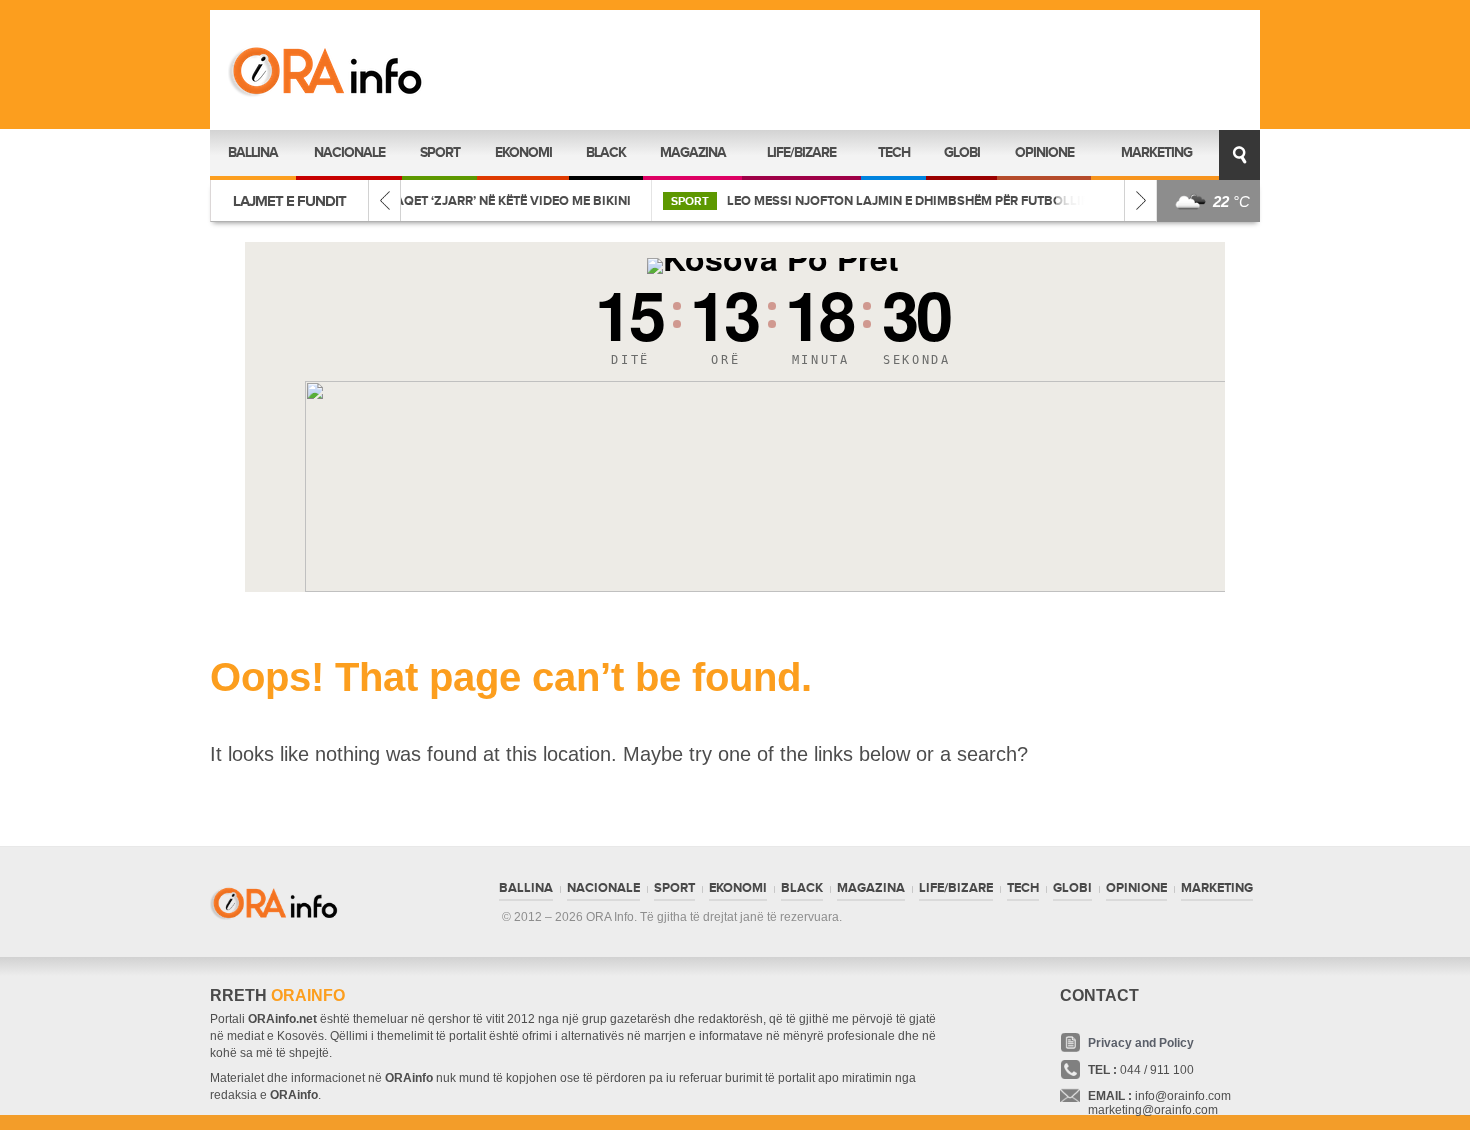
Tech (894, 152)
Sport (440, 152)
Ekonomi (523, 152)
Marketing (1156, 152)
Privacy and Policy (1141, 1043)
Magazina (693, 152)
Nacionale (349, 152)
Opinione (1044, 152)
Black (606, 152)
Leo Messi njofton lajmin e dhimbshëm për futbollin (657, 201)
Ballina (253, 152)
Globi (962, 152)
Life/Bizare (801, 152)
